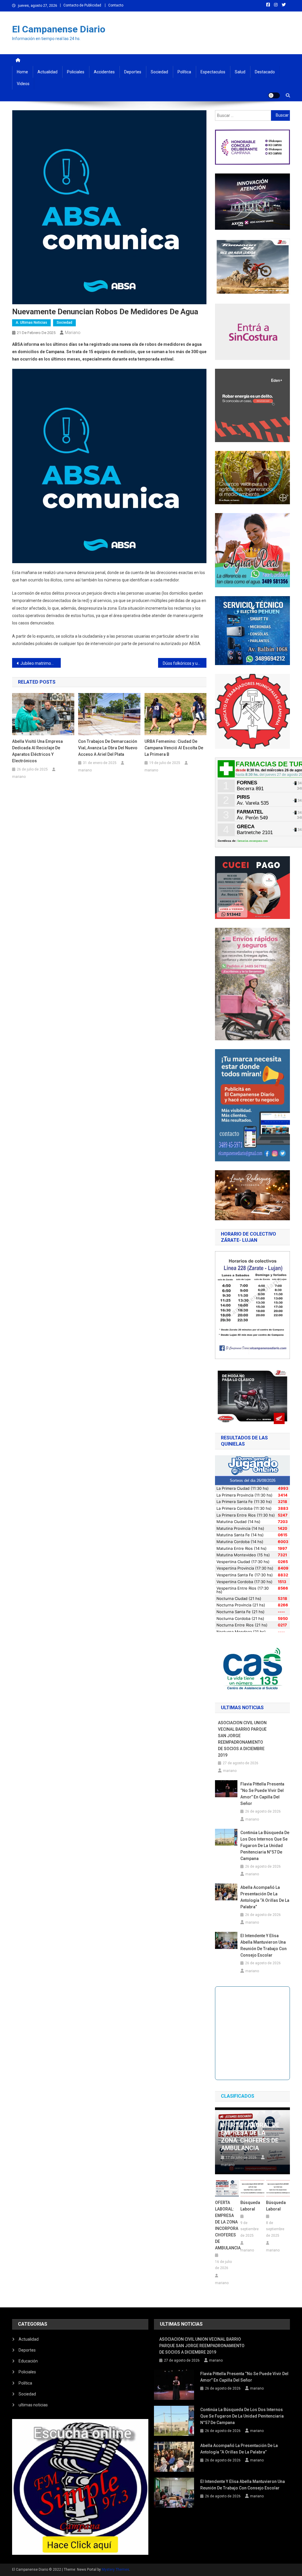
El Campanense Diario (59, 29)
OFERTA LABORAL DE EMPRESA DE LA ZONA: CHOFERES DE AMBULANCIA (250, 2137)
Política (184, 72)
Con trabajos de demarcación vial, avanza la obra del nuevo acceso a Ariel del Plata (108, 748)
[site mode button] (274, 95)
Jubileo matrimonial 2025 (41, 663)
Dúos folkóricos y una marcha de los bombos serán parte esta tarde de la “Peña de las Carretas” (185, 663)
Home (22, 72)
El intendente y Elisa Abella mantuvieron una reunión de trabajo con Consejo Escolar (264, 1945)
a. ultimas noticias (31, 323)
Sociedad (159, 72)
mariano (73, 333)
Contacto (116, 5)
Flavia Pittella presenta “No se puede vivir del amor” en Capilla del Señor (262, 1794)
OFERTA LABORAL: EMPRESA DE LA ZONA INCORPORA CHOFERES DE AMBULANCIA (227, 2225)
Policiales (76, 72)
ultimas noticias (33, 2405)
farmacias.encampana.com (253, 841)
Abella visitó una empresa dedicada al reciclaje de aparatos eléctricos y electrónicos (37, 751)
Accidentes (104, 72)
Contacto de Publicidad (82, 5)
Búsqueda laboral (250, 2206)
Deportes (133, 72)
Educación (28, 2361)
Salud (240, 72)
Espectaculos (213, 72)
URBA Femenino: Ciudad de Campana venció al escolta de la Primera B (174, 748)
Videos (23, 84)
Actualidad (47, 72)
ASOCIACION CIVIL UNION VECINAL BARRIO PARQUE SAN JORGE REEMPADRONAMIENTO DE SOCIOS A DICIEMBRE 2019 (242, 1739)
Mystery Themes (115, 2570)
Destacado (265, 72)
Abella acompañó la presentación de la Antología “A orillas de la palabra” (265, 1897)
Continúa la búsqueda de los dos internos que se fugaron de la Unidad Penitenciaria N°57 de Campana (265, 1846)
